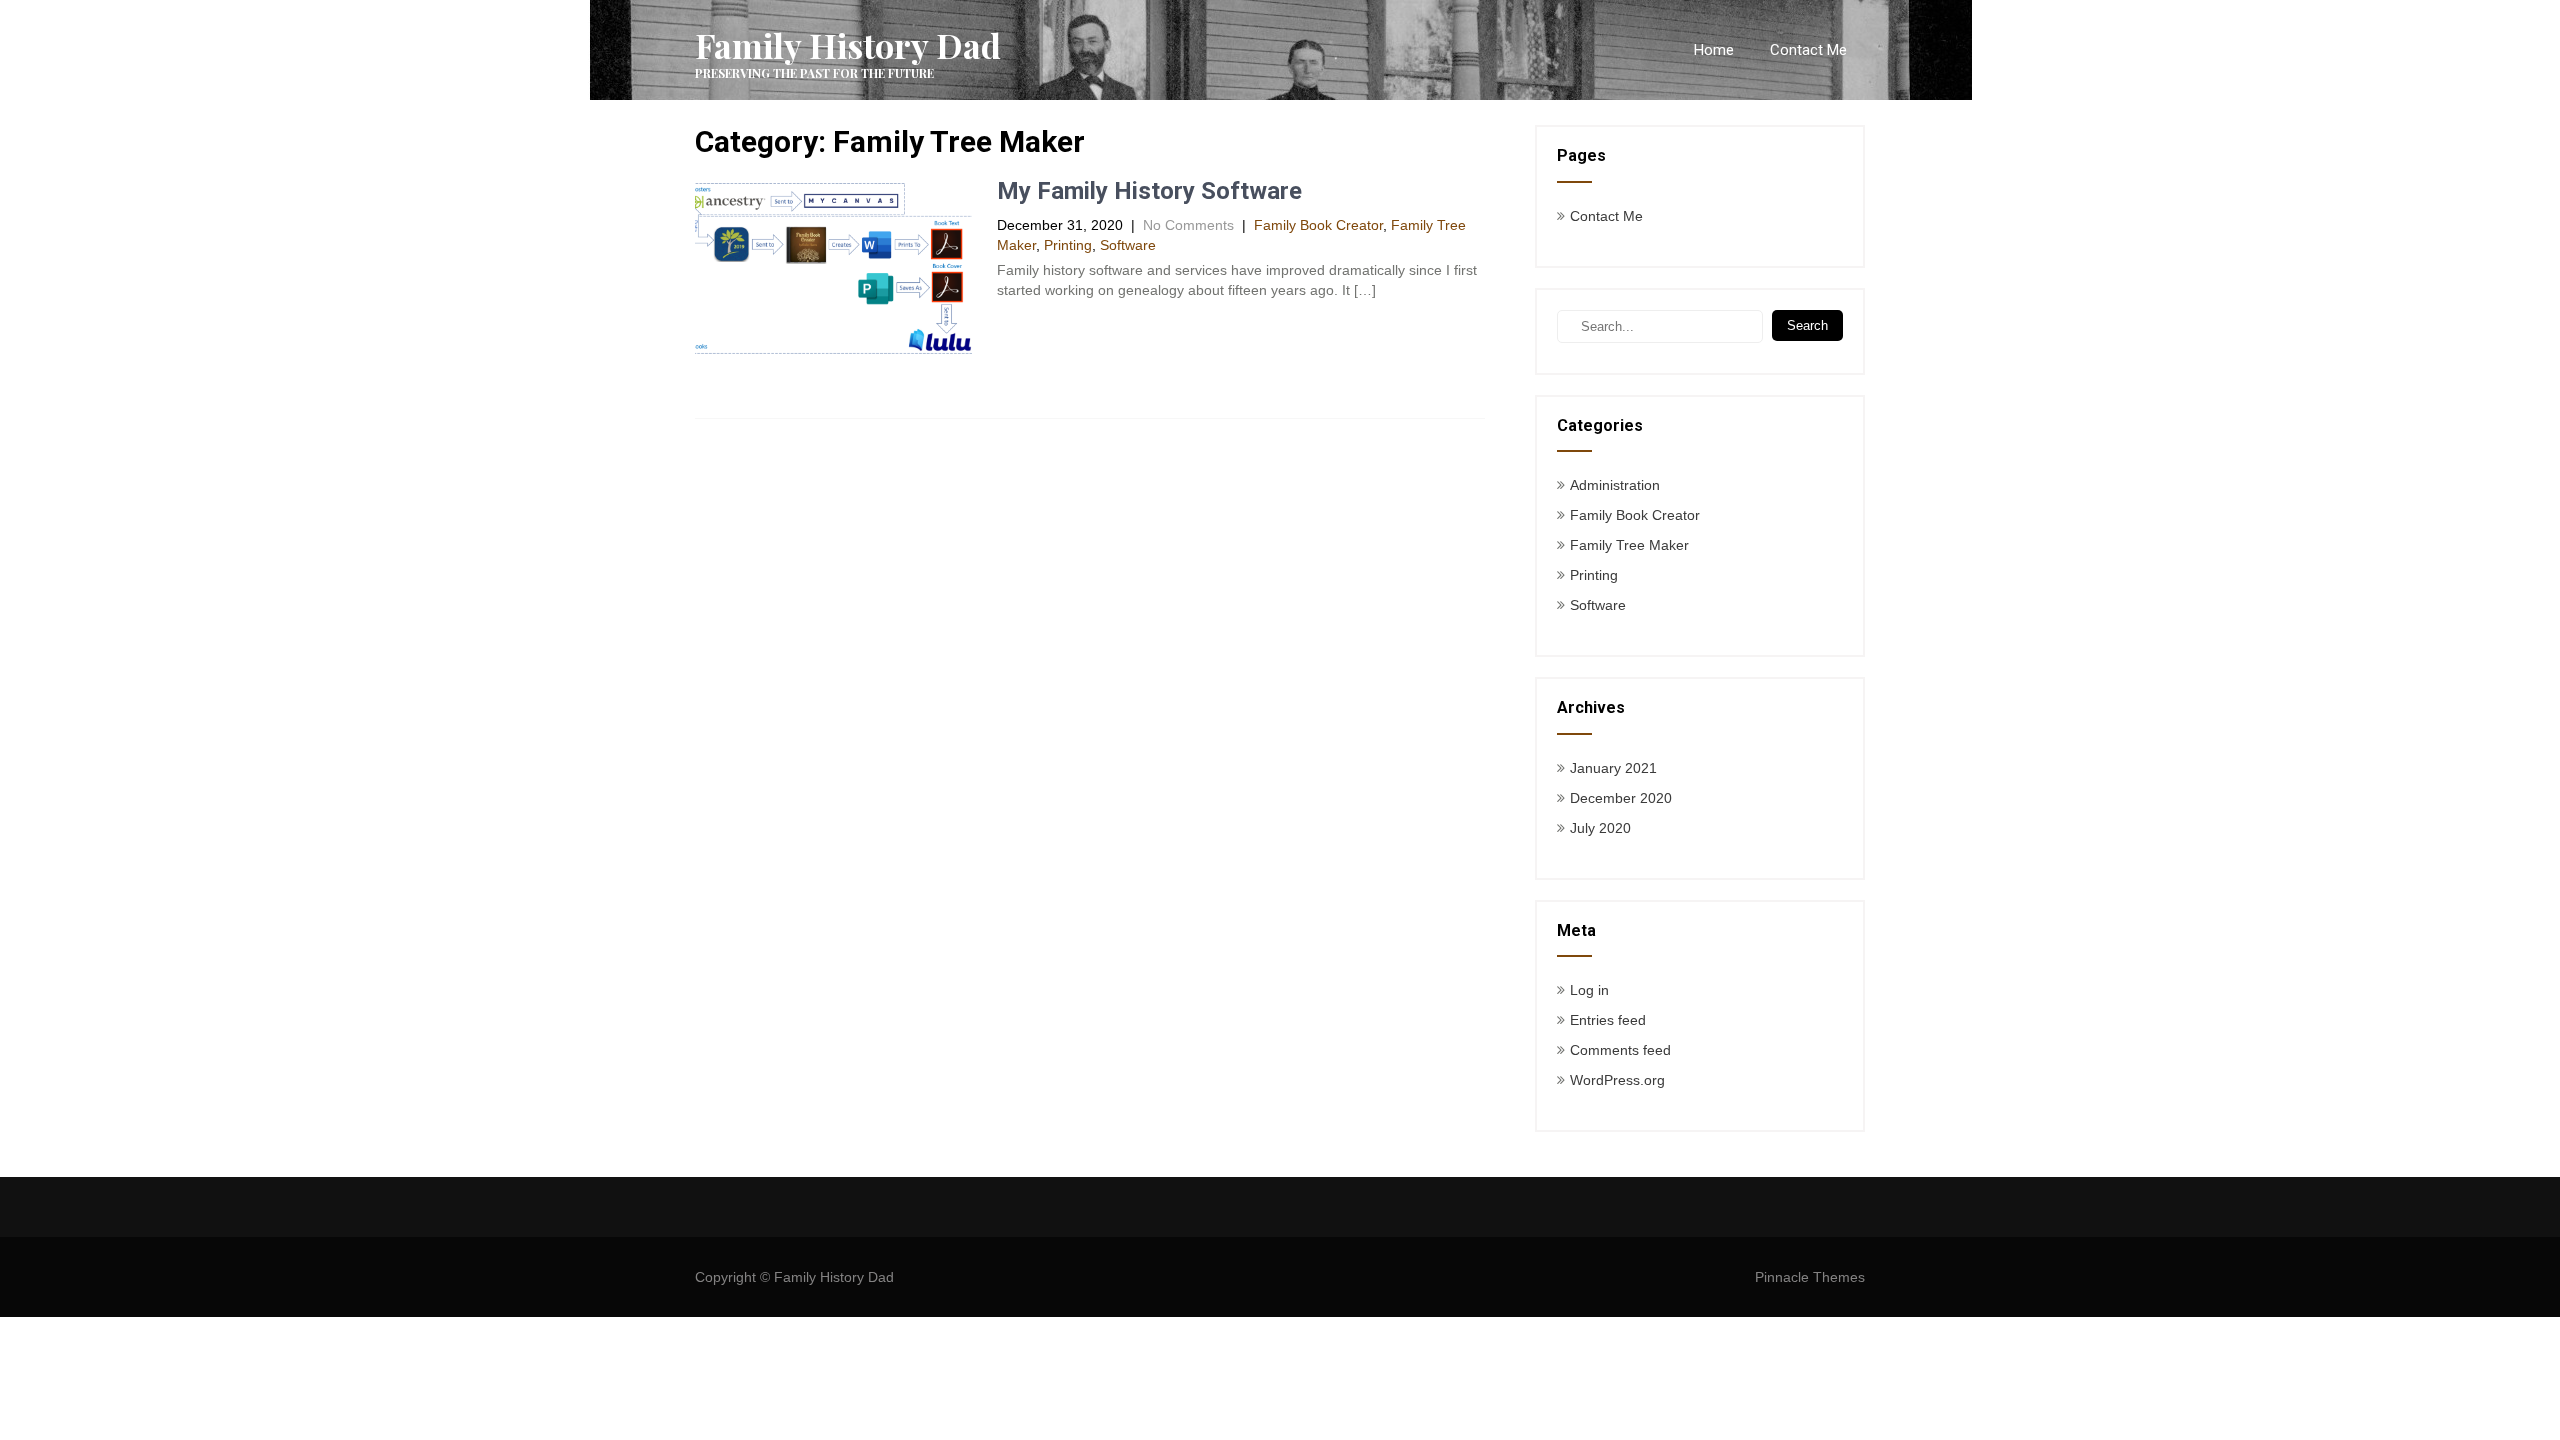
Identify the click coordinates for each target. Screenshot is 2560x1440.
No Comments (1188, 225)
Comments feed (1620, 1050)
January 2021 (1613, 768)
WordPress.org (1617, 1080)
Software (1128, 245)
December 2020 (1621, 798)
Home (1714, 50)
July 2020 (1600, 828)
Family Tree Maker (1629, 545)
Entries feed (1608, 1020)
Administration (1615, 485)
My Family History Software (1149, 191)
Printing (1068, 245)
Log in (1589, 990)
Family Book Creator (1318, 225)
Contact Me (1808, 50)
